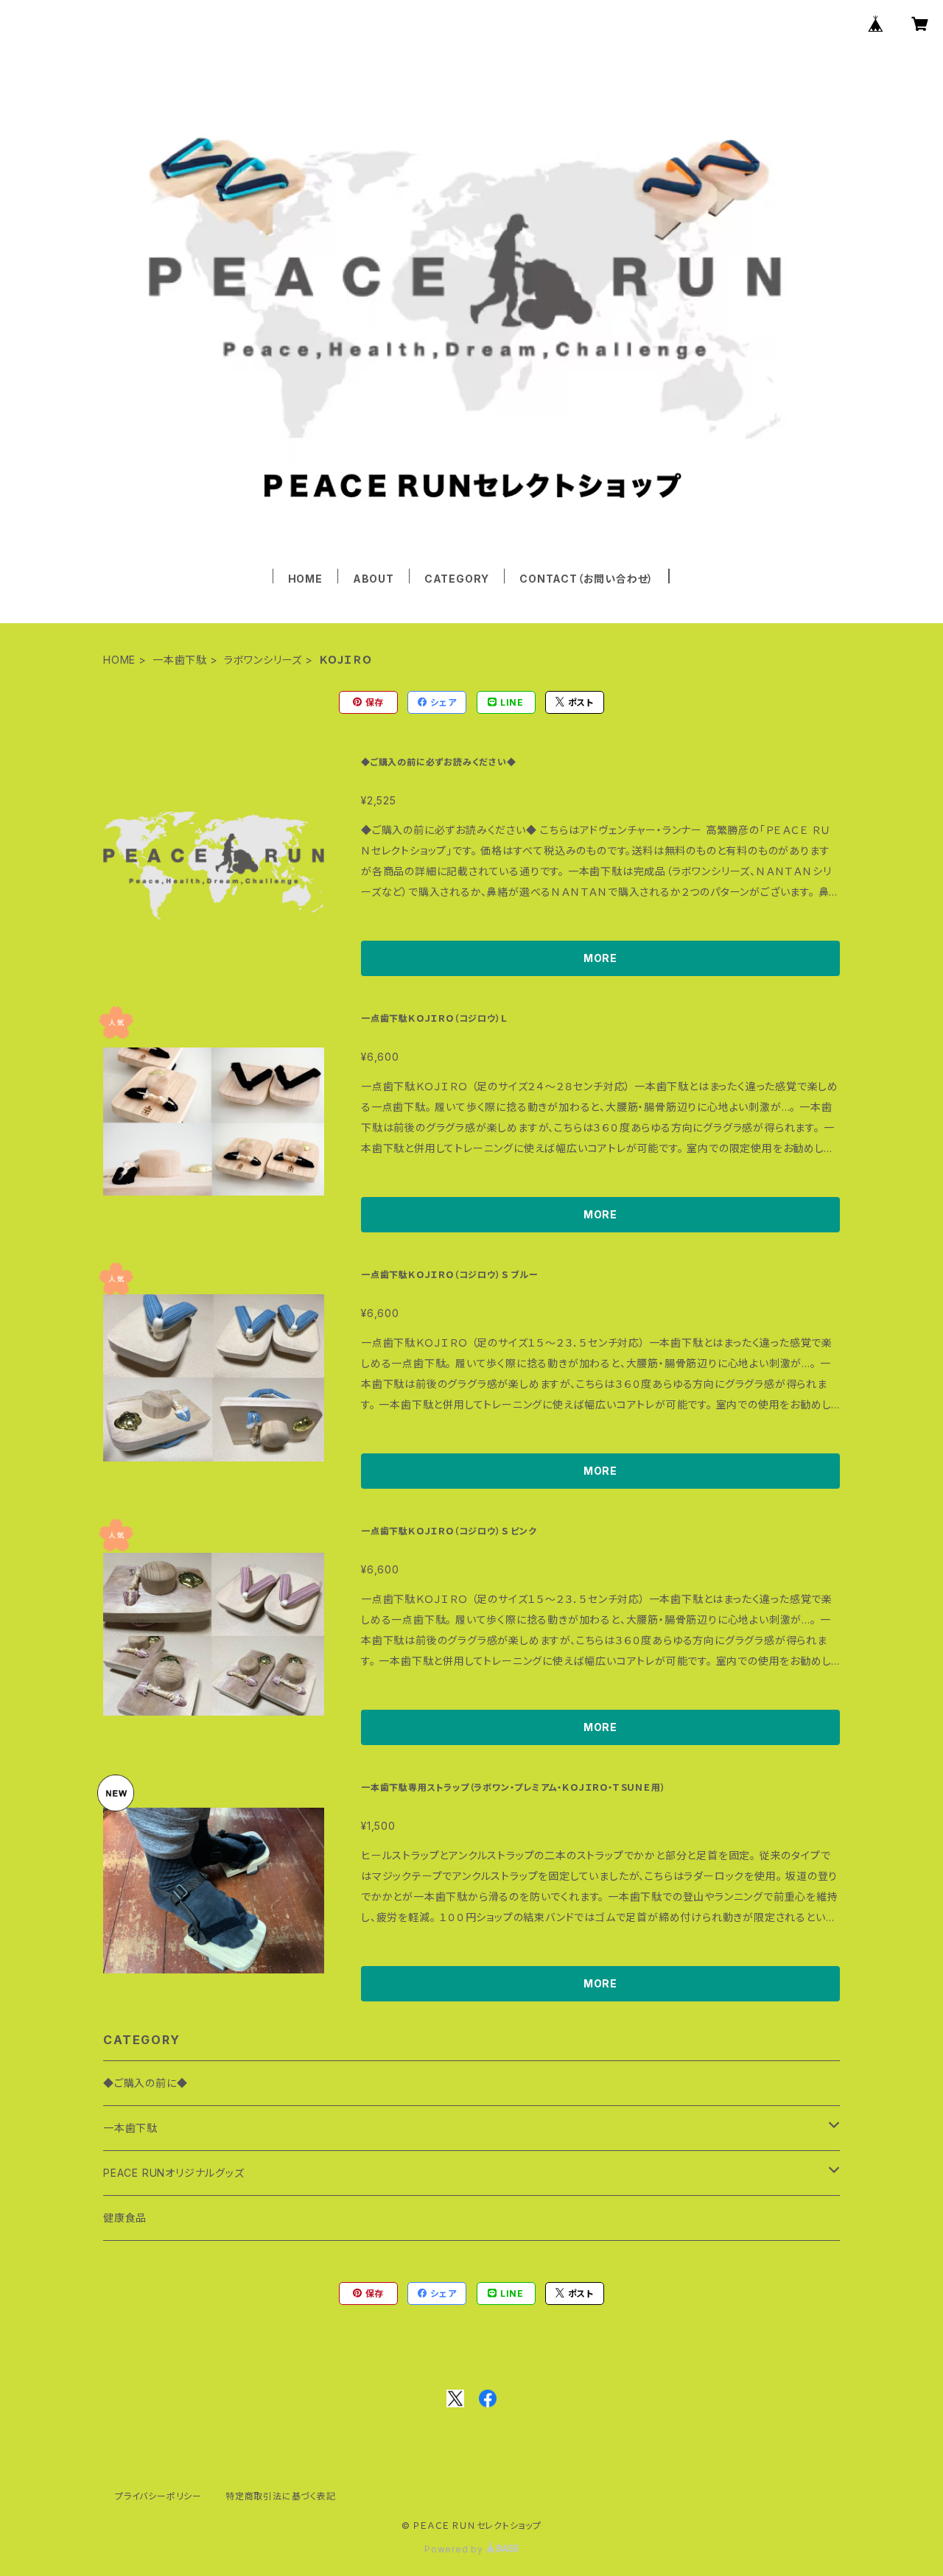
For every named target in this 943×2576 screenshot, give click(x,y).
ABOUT (374, 579)
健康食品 (125, 2218)
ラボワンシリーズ (263, 660)
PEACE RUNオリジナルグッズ (174, 2173)
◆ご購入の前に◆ (145, 2083)
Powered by (455, 2549)
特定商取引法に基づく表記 (281, 2496)
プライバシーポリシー (158, 2496)
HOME (305, 579)
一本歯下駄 (180, 660)
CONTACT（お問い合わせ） (586, 579)
